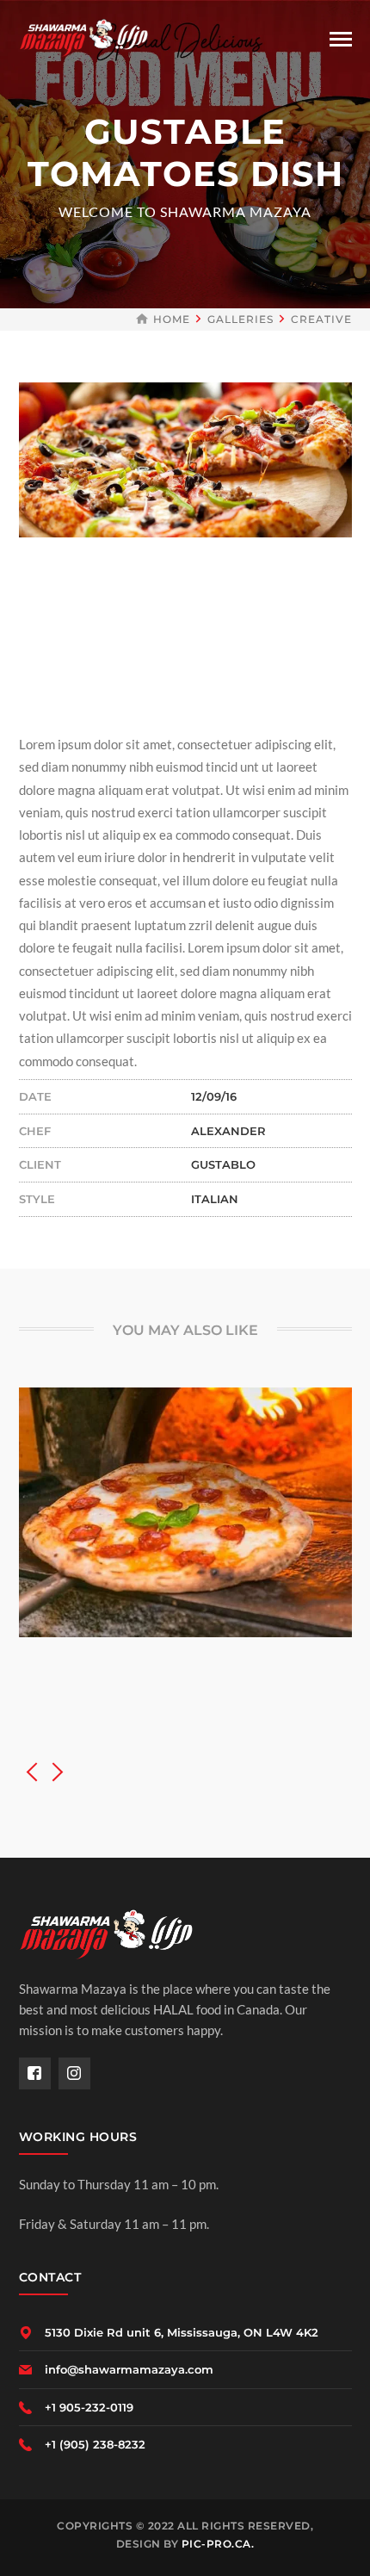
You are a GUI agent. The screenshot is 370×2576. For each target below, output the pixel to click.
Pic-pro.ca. (218, 2544)
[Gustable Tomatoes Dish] (161, 1505)
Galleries (240, 319)
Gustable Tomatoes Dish (185, 1654)
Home (172, 319)
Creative (321, 319)
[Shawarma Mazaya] (83, 36)
